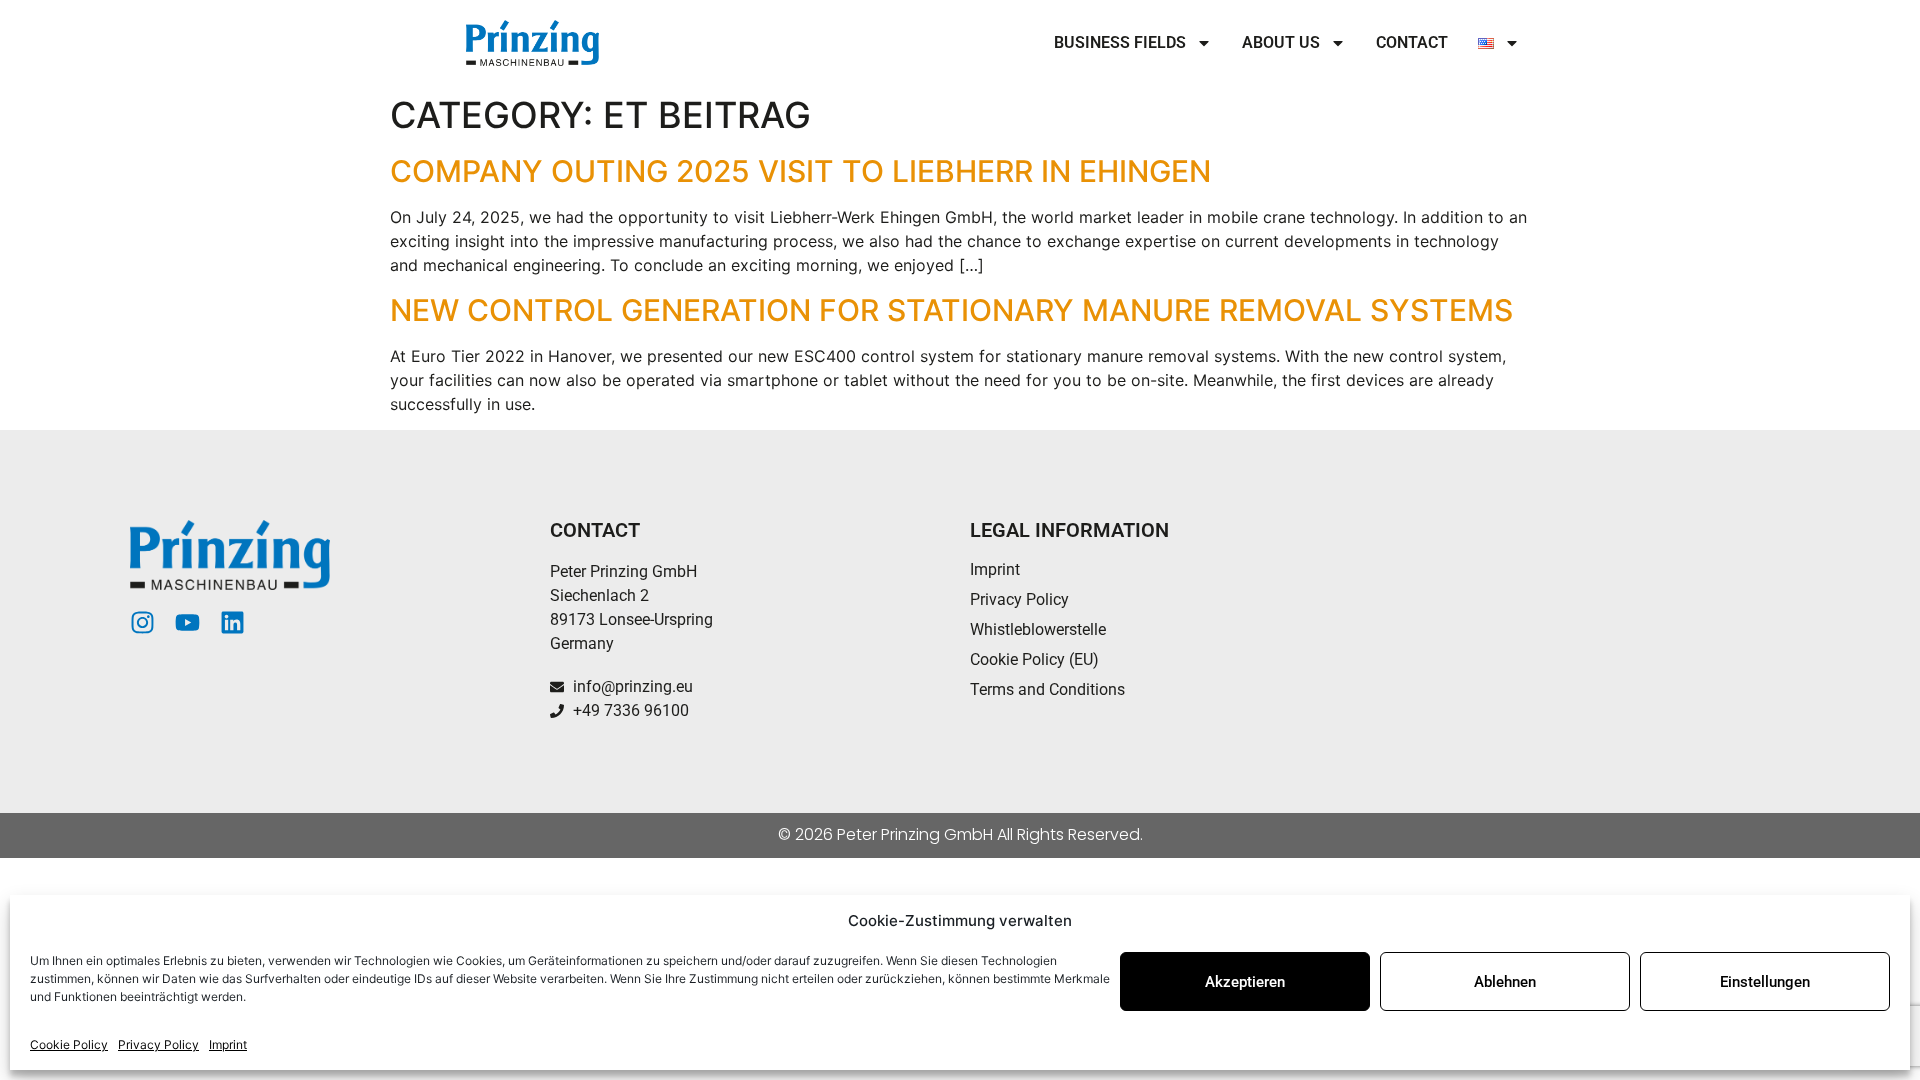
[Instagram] (142, 622)
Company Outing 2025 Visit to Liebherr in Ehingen (800, 171)
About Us (1281, 42)
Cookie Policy (69, 1044)
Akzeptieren (1245, 982)
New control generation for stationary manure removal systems (951, 310)
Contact (1412, 42)
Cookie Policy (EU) (1034, 659)
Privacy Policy (158, 1044)
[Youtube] (187, 622)
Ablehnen (1505, 982)
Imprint (228, 1044)
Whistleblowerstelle (1038, 629)
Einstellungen (1765, 982)
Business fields (1120, 42)
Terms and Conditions (1047, 689)
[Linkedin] (232, 622)
